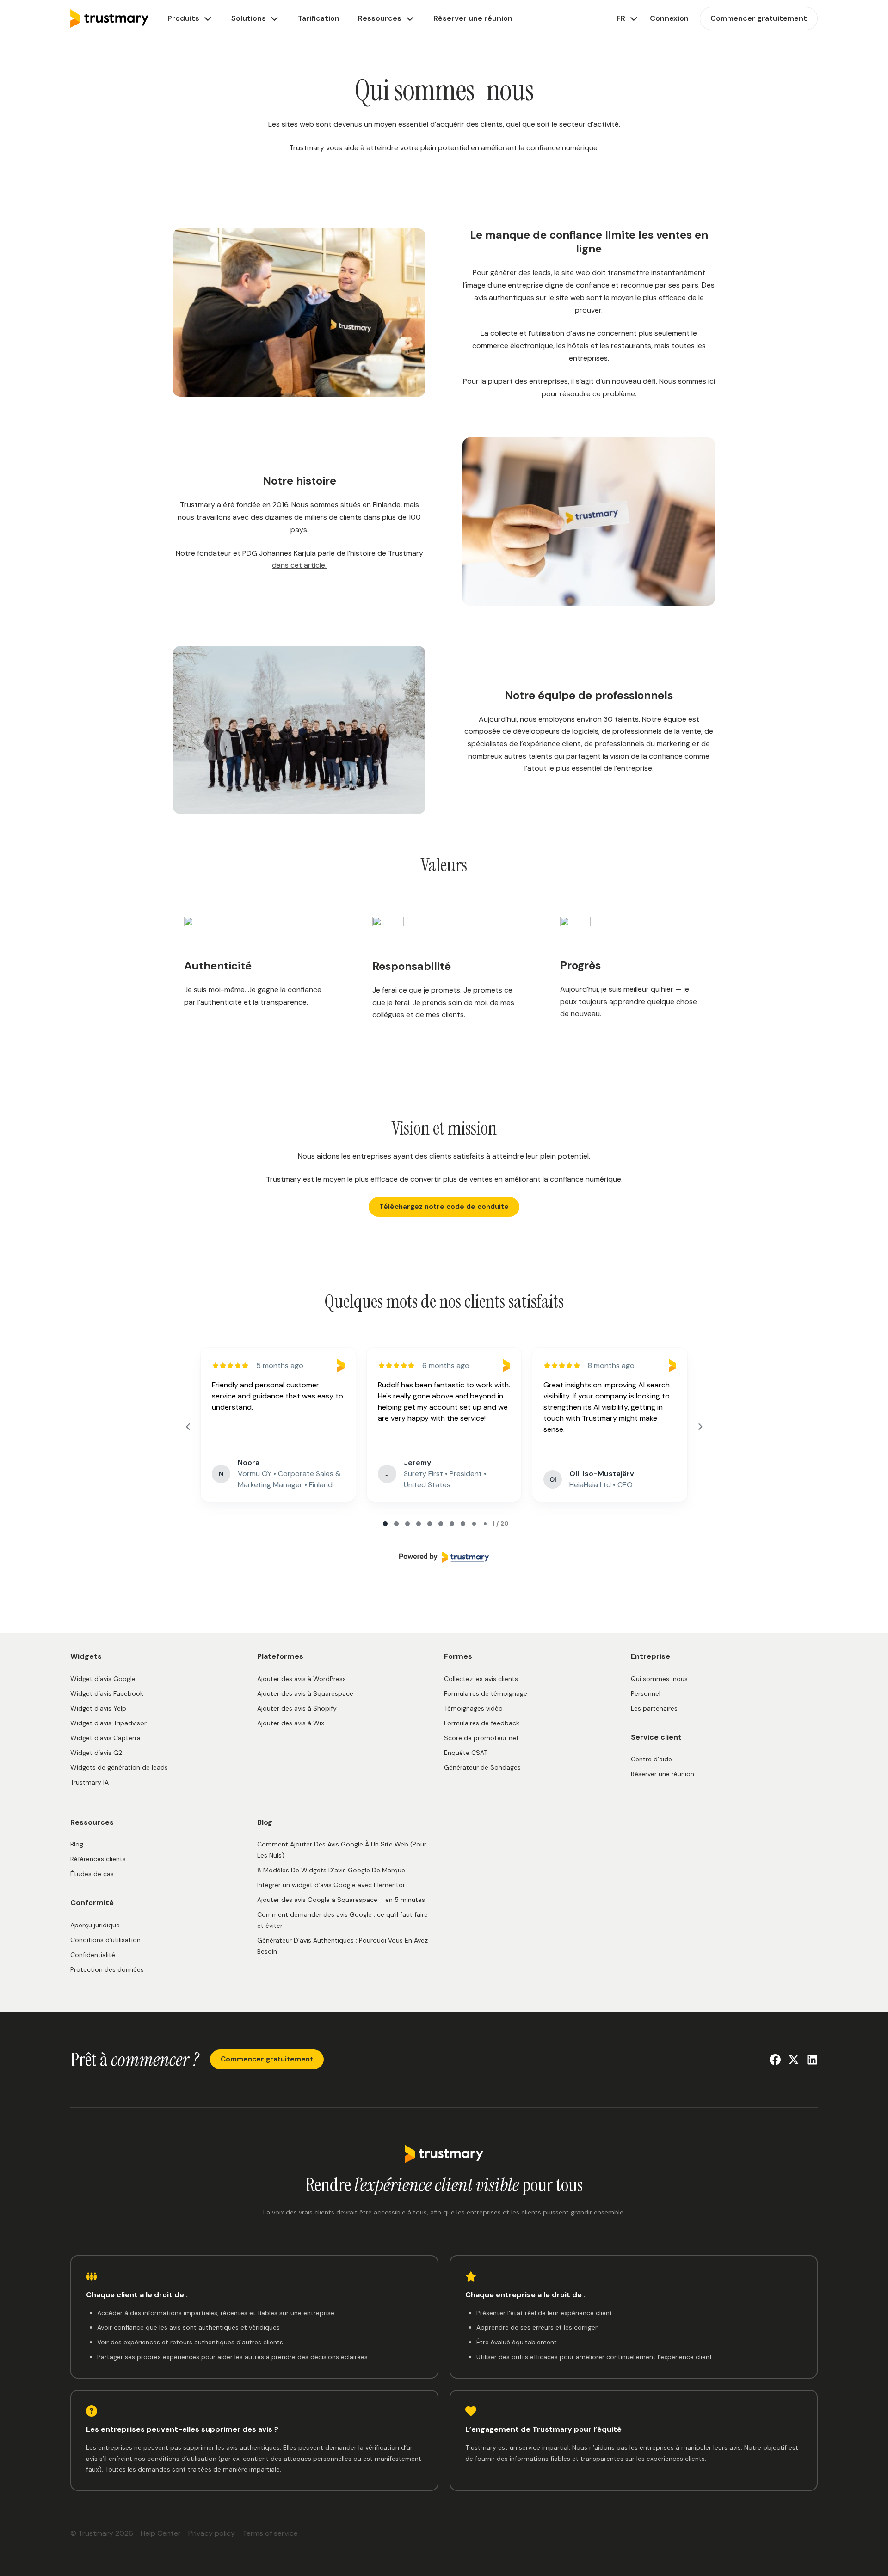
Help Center (161, 2533)
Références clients (98, 1859)
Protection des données (107, 1969)
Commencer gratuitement (267, 2059)
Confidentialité (93, 1955)
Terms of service (270, 2533)
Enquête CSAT (466, 1753)
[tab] (385, 1524)
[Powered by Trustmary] (444, 1557)
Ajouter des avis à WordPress (302, 1679)
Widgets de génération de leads (119, 1767)
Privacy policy (212, 2533)
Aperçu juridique (95, 1925)
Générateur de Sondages (482, 1767)
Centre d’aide (651, 1759)
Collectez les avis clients (481, 1679)
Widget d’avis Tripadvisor (108, 1723)
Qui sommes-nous (659, 1679)
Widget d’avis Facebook (107, 1693)
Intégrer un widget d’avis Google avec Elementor (331, 1885)
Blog (77, 1844)
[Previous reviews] (188, 1427)
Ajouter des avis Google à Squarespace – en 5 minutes (341, 1900)
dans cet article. (299, 565)
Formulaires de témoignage (486, 1693)
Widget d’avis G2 (96, 1753)
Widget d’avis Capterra (105, 1738)
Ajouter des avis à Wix (291, 1723)
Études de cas (92, 1874)
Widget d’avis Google (103, 1679)
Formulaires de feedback (482, 1723)
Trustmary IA (89, 1782)
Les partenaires (654, 1708)
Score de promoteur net (481, 1738)
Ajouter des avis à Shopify (297, 1708)
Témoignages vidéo (473, 1708)
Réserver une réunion (663, 1774)
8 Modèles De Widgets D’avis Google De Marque (331, 1870)
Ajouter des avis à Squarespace (305, 1693)
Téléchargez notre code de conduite (444, 1207)
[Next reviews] (700, 1427)
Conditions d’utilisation (105, 1940)
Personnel (646, 1693)
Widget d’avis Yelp (98, 1708)
